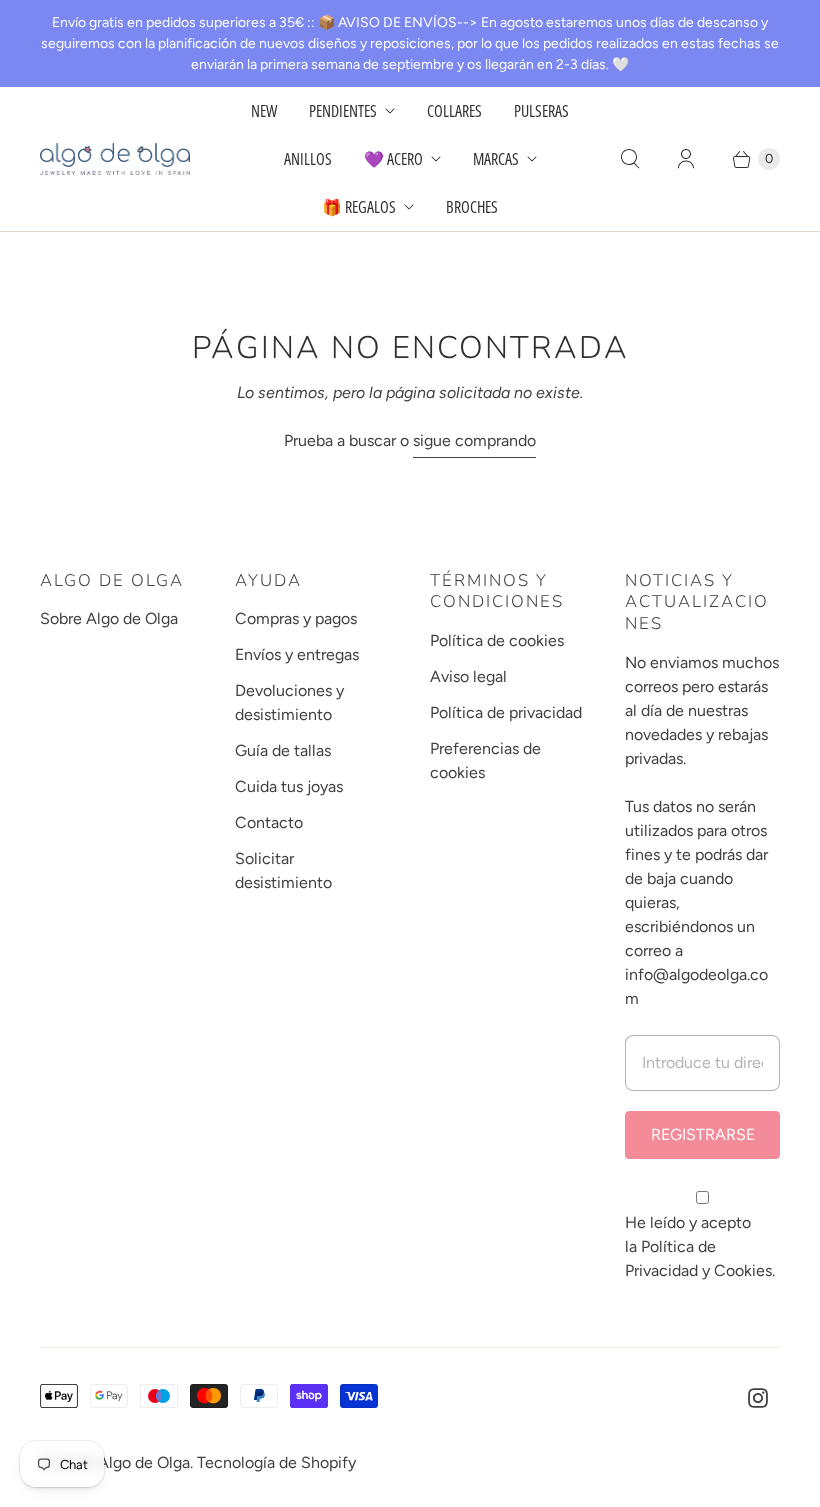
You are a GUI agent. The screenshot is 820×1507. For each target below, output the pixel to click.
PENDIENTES (343, 111)
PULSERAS (541, 111)
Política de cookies (497, 640)
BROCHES (472, 207)
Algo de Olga (144, 1462)
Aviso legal (468, 676)
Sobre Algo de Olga (109, 618)
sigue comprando (474, 440)
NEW (264, 111)
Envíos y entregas (297, 654)
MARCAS (496, 159)
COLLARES (454, 111)
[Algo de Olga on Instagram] (758, 1398)
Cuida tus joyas (289, 786)
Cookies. (744, 1270)
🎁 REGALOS (359, 207)
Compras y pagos (296, 618)
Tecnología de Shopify (276, 1462)
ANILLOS (308, 159)
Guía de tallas (283, 750)
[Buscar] (630, 159)
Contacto (269, 822)
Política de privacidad (506, 712)
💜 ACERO (393, 159)
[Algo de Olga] (115, 158)
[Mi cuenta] (686, 159)
